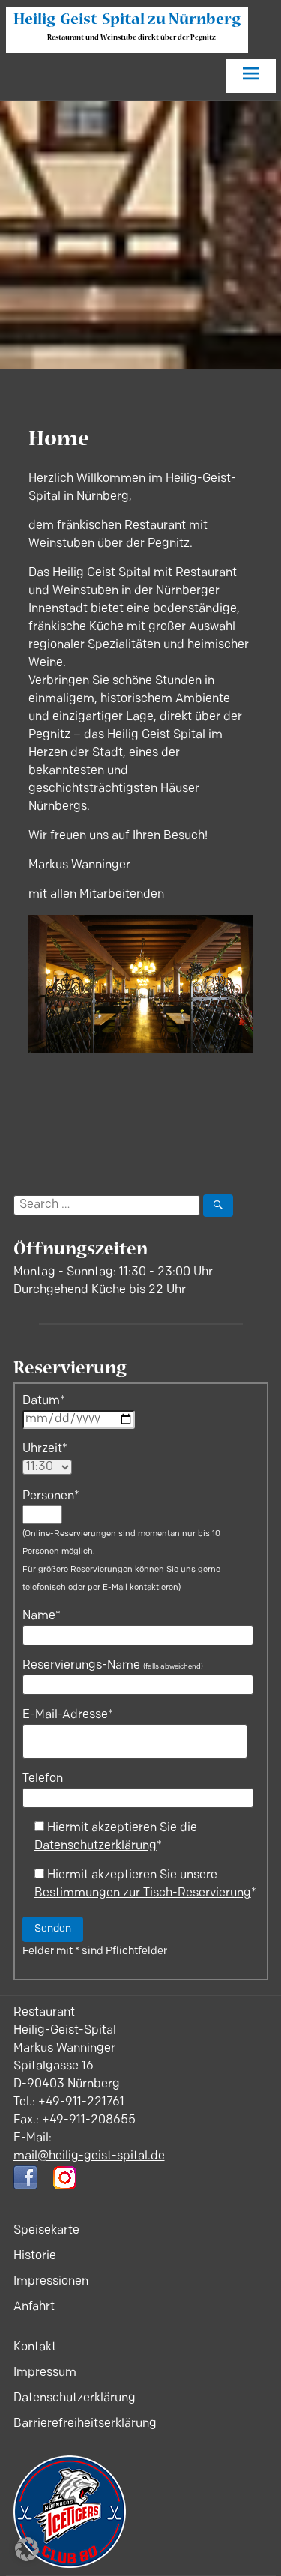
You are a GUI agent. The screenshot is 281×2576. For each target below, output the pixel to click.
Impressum (45, 2373)
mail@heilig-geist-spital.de (89, 2156)
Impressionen (51, 2282)
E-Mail (115, 1588)
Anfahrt (34, 2307)
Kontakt (35, 2347)
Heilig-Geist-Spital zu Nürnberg (127, 21)
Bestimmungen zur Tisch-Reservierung (143, 1893)
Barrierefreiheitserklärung (85, 2424)
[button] (27, 2549)
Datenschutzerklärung (96, 1846)
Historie (35, 2256)
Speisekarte (46, 2231)
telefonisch (44, 1588)
